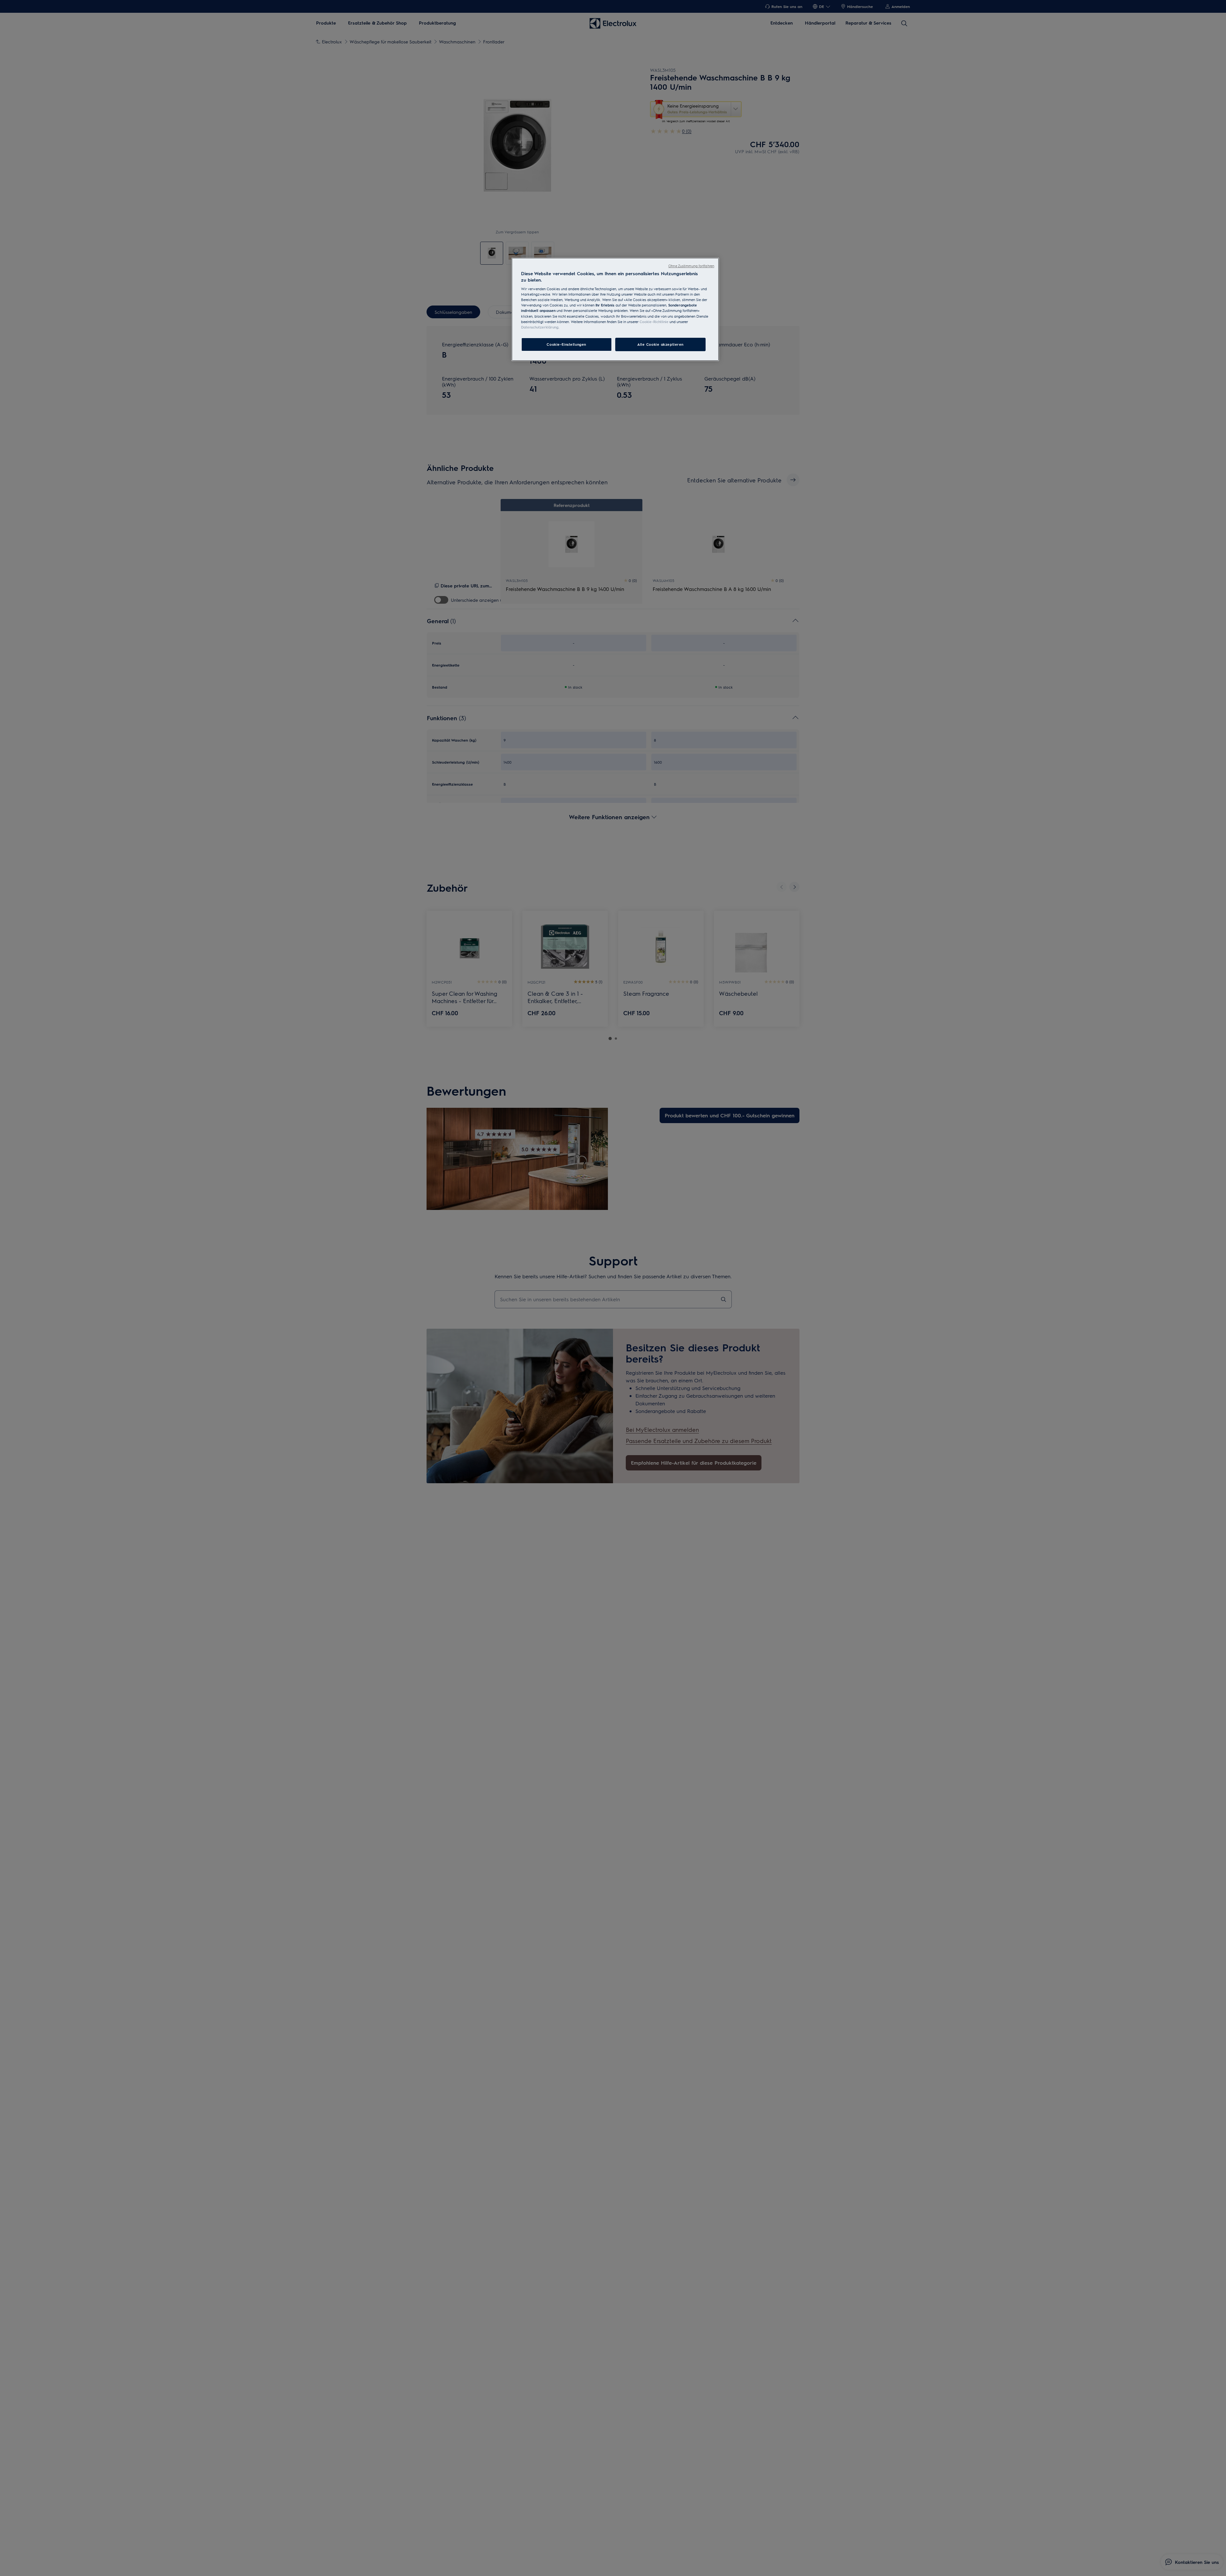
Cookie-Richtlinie (654, 321)
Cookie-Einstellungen (566, 344)
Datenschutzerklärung (540, 327)
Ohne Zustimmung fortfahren (691, 266)
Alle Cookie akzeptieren (660, 344)
